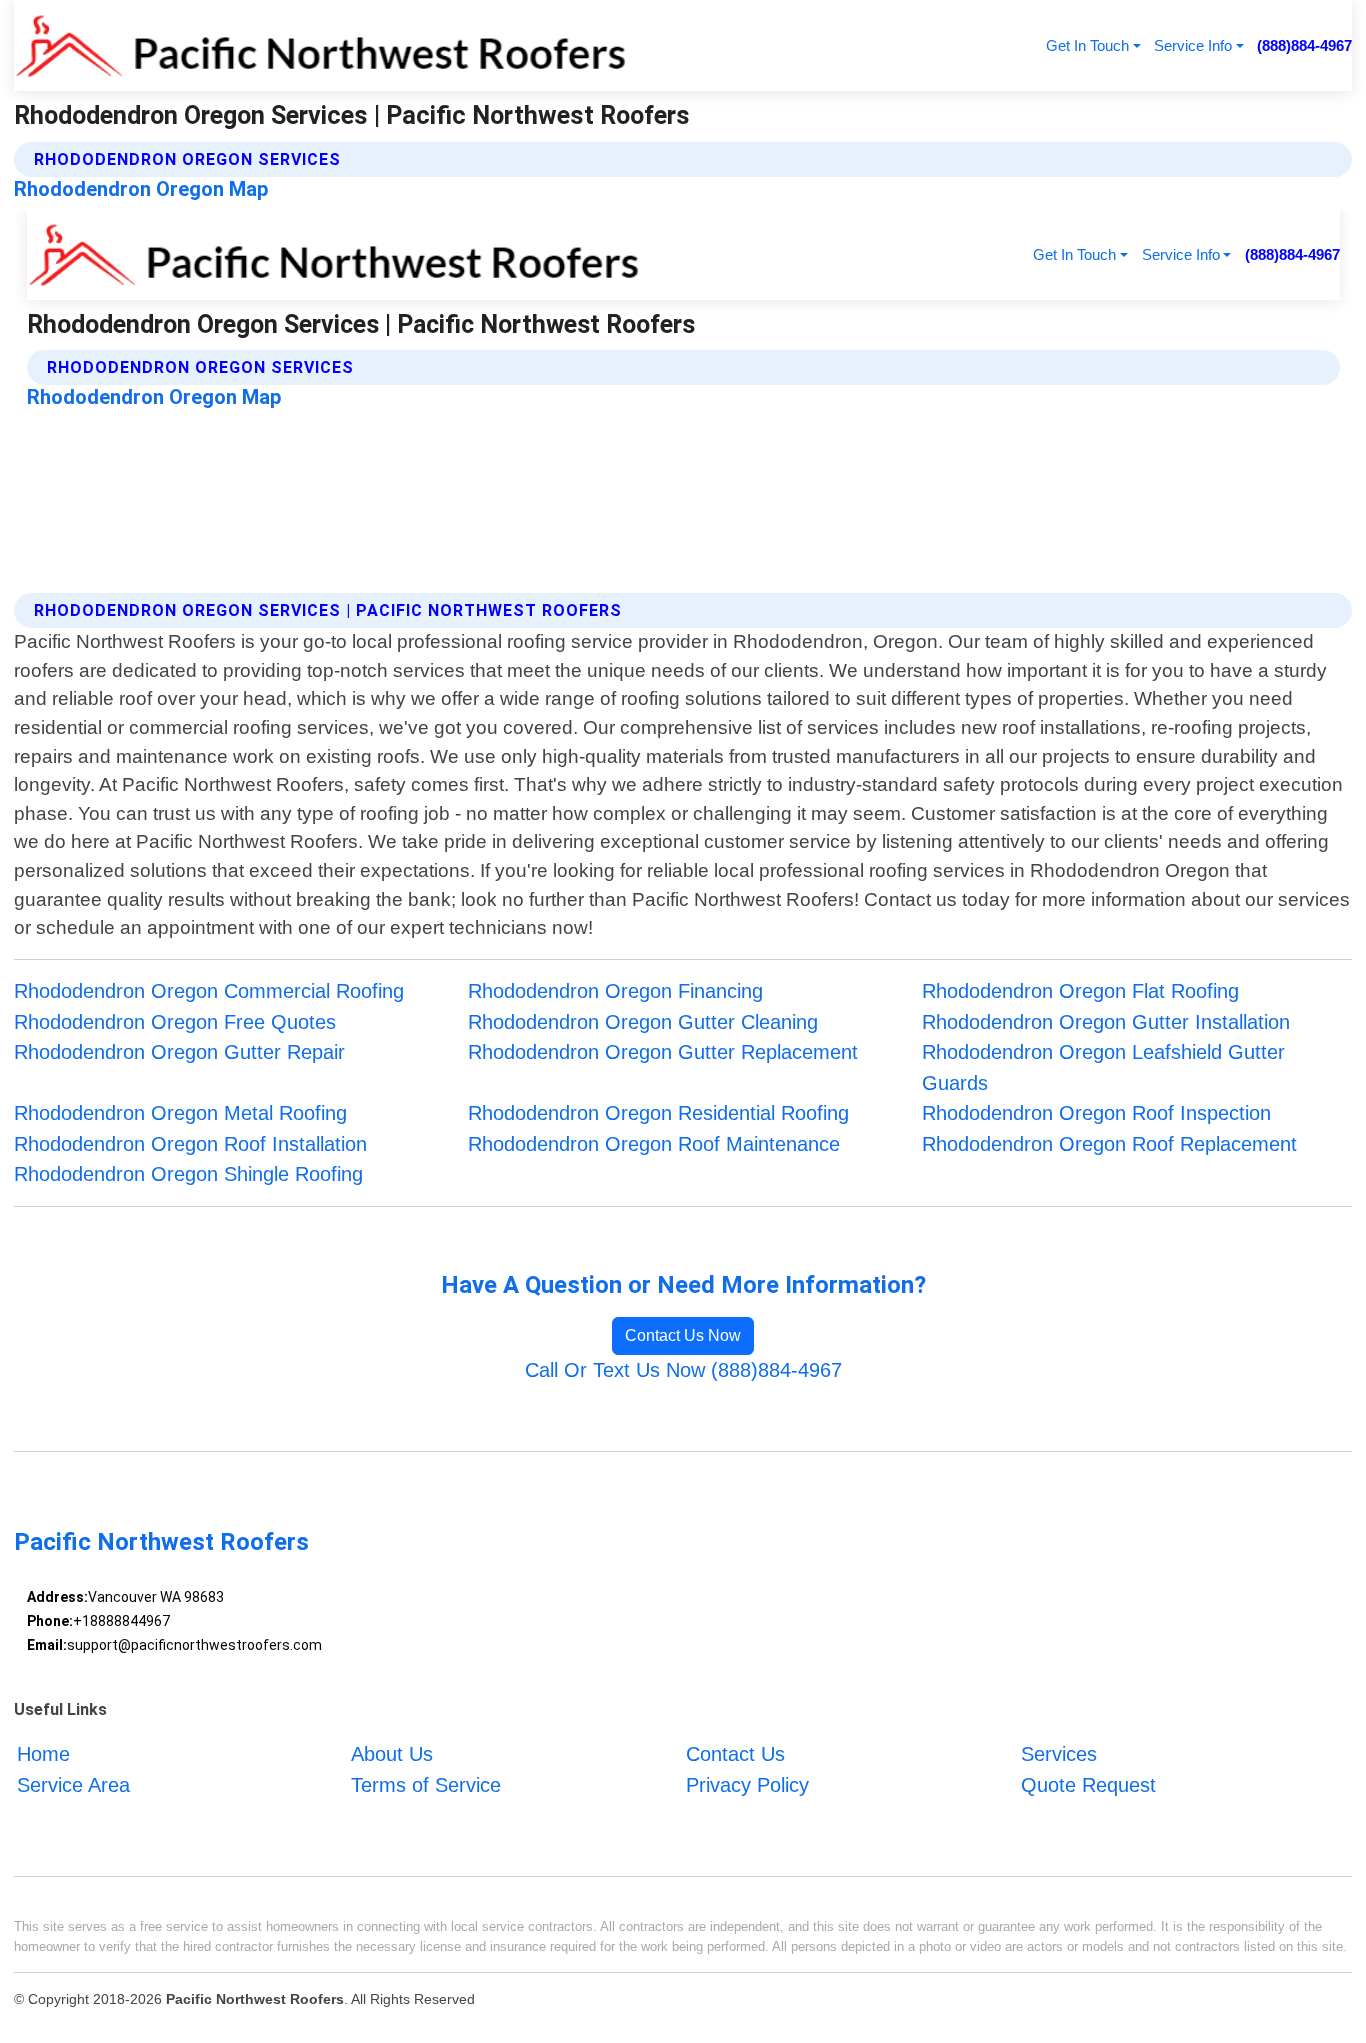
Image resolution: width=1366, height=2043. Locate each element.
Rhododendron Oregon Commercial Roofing (209, 991)
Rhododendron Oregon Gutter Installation (1106, 1022)
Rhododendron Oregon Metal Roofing (180, 1113)
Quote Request (1088, 1785)
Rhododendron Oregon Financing (615, 991)
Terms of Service (426, 1785)
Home (43, 1754)
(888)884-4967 (1304, 45)
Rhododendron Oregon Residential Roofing (658, 1113)
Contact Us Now (683, 1335)
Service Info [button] (1193, 45)
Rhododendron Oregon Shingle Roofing (188, 1174)
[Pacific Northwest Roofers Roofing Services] (321, 45)
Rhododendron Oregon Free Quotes (175, 1022)
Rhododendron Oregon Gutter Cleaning (643, 1022)
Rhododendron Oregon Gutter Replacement (663, 1052)
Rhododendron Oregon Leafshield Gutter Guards (1103, 1067)
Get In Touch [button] (1087, 45)
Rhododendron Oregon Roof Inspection (1096, 1113)
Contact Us (735, 1754)
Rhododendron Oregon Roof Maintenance (654, 1144)
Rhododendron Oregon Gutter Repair (179, 1052)
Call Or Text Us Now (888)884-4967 (683, 1370)
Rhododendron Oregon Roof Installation (190, 1144)
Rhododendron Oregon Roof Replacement (1109, 1144)
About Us (392, 1754)
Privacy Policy (747, 1785)
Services (1059, 1754)
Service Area (73, 1785)
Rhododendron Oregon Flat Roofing (1080, 991)
